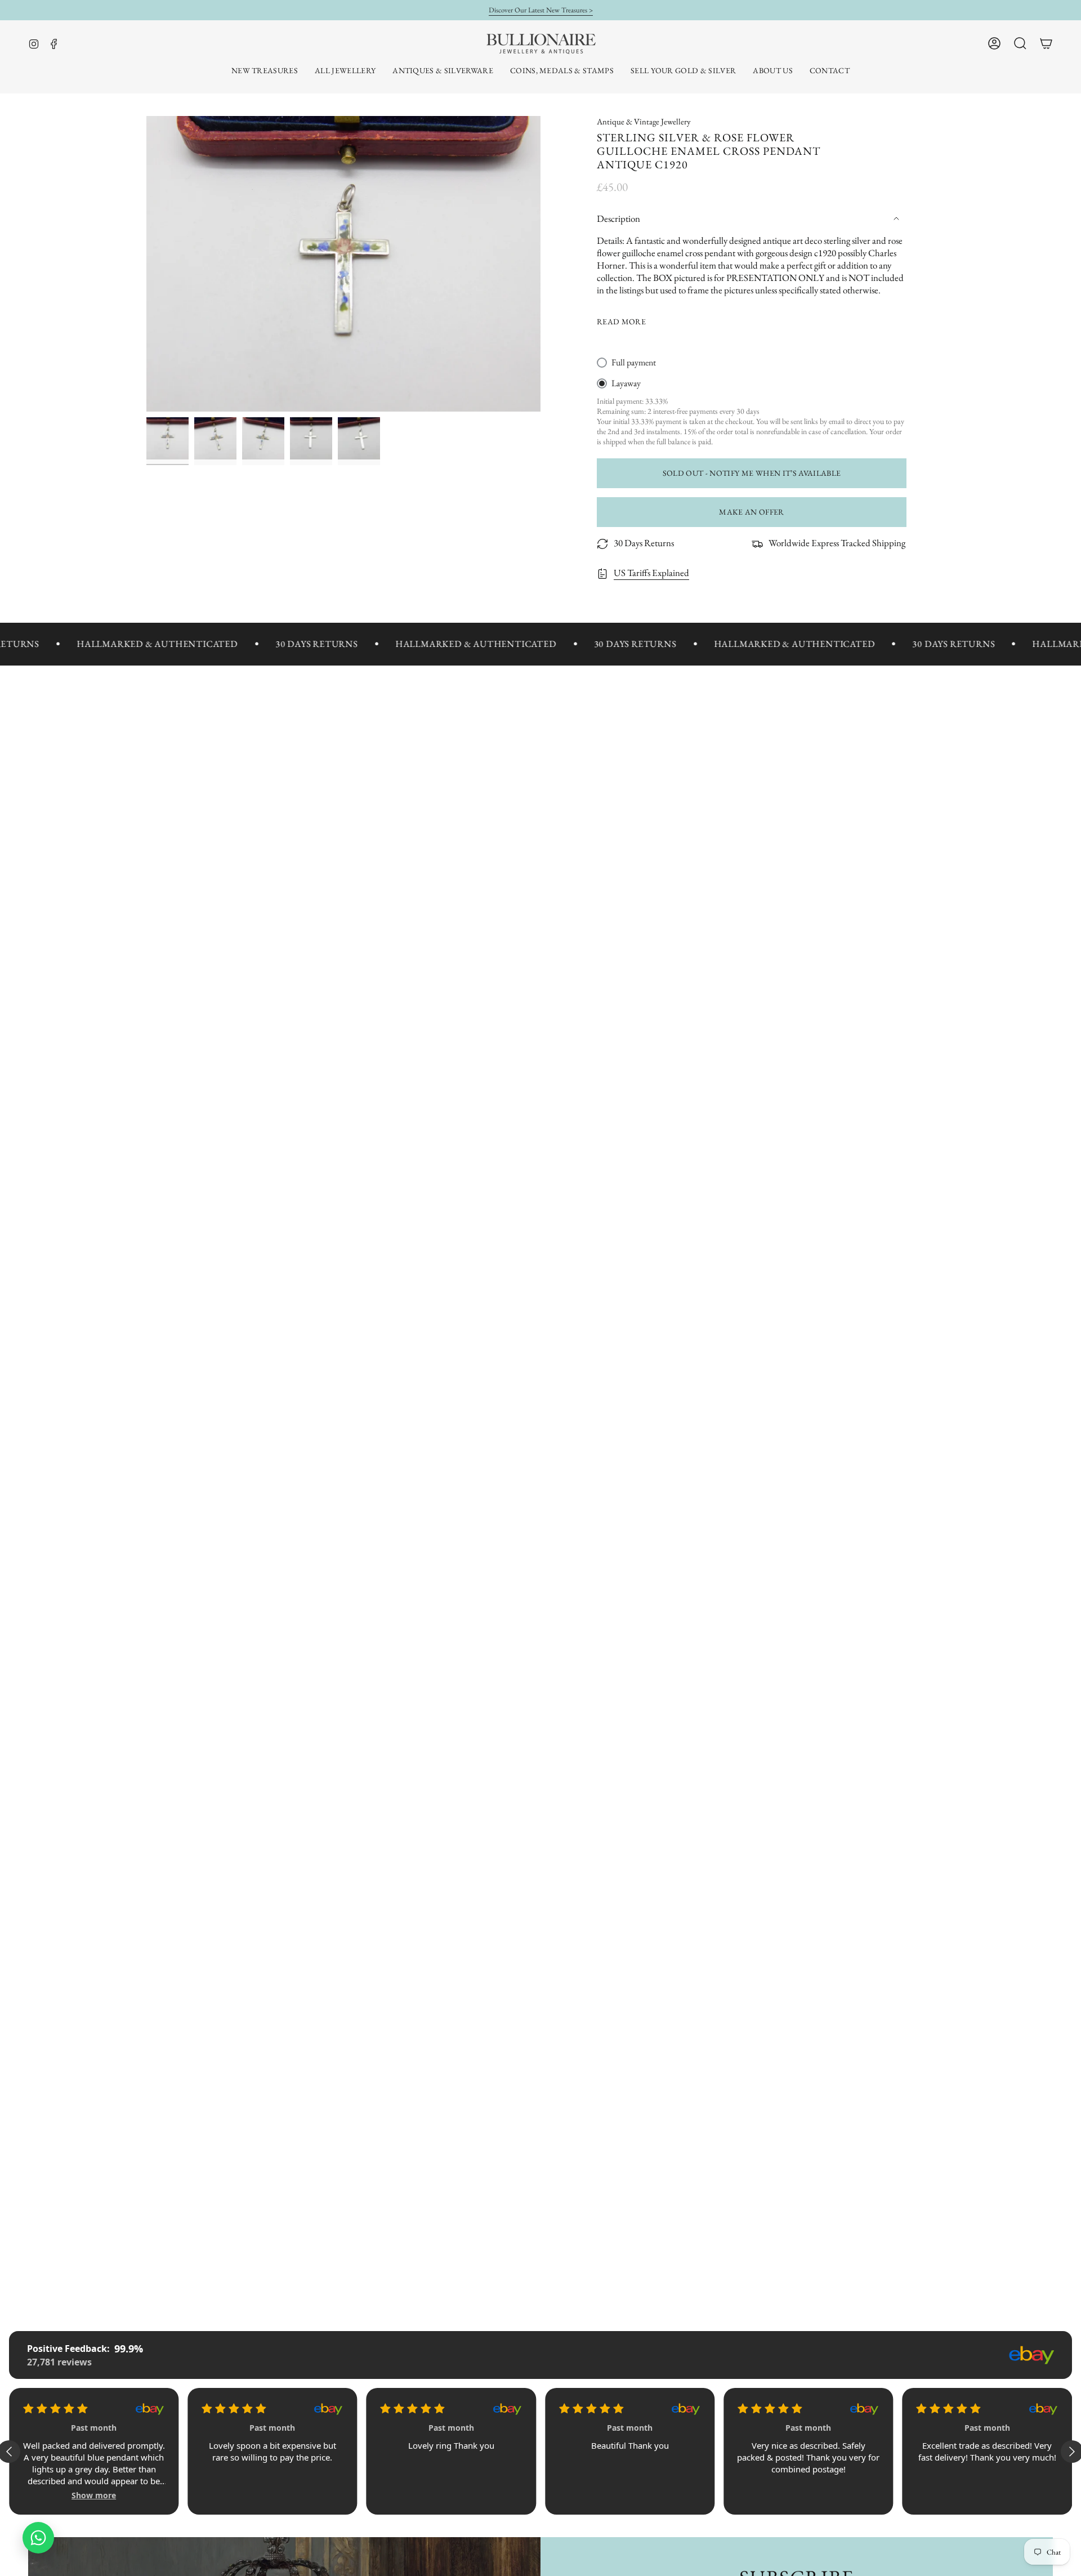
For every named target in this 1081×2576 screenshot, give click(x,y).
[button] (345, 71)
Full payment (634, 362)
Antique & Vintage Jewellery (644, 121)
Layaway (626, 383)
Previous (146, 264)
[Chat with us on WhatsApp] (38, 2538)
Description (618, 218)
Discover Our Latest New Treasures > (541, 10)
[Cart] (1046, 43)
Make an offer (752, 512)
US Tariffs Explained (651, 573)
